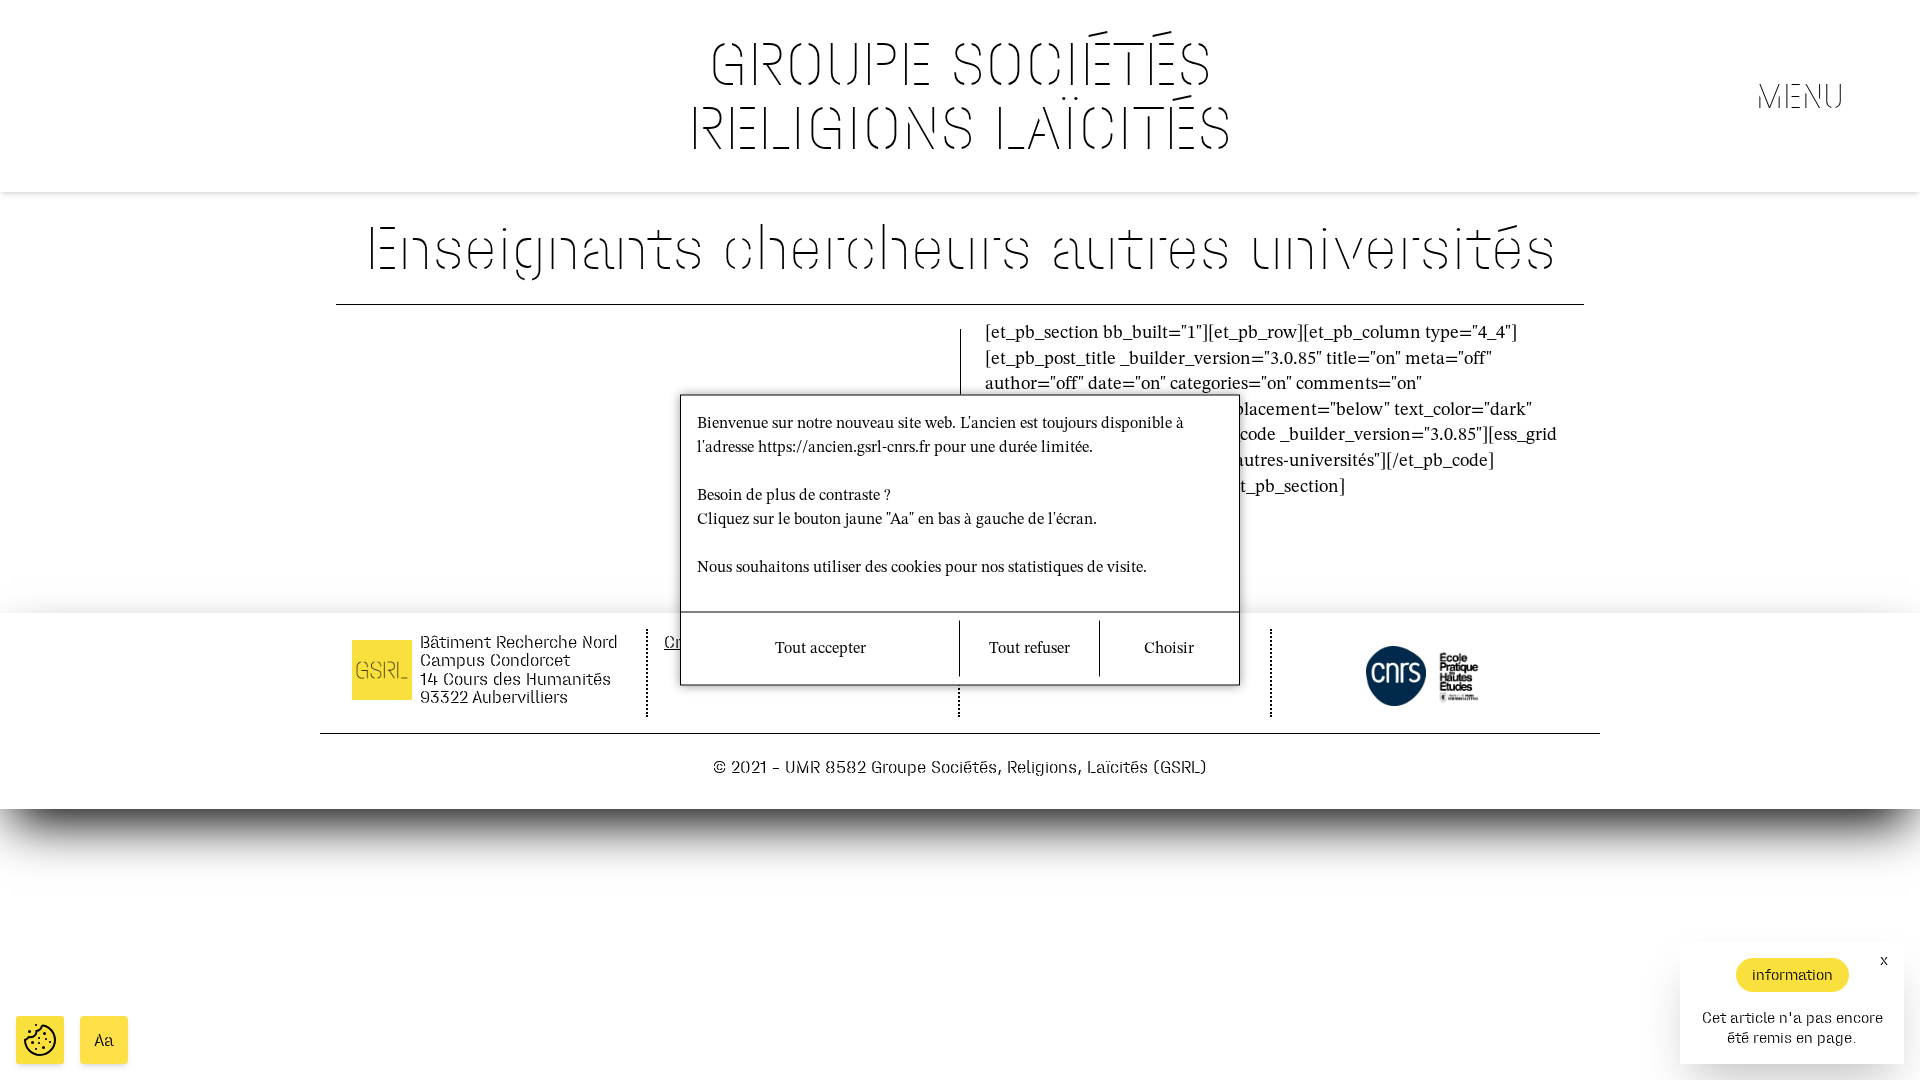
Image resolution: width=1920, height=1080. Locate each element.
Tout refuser (1029, 649)
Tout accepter (820, 649)
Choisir (1169, 649)
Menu (1800, 96)
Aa (104, 1040)
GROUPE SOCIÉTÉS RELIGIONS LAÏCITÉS (960, 95)
